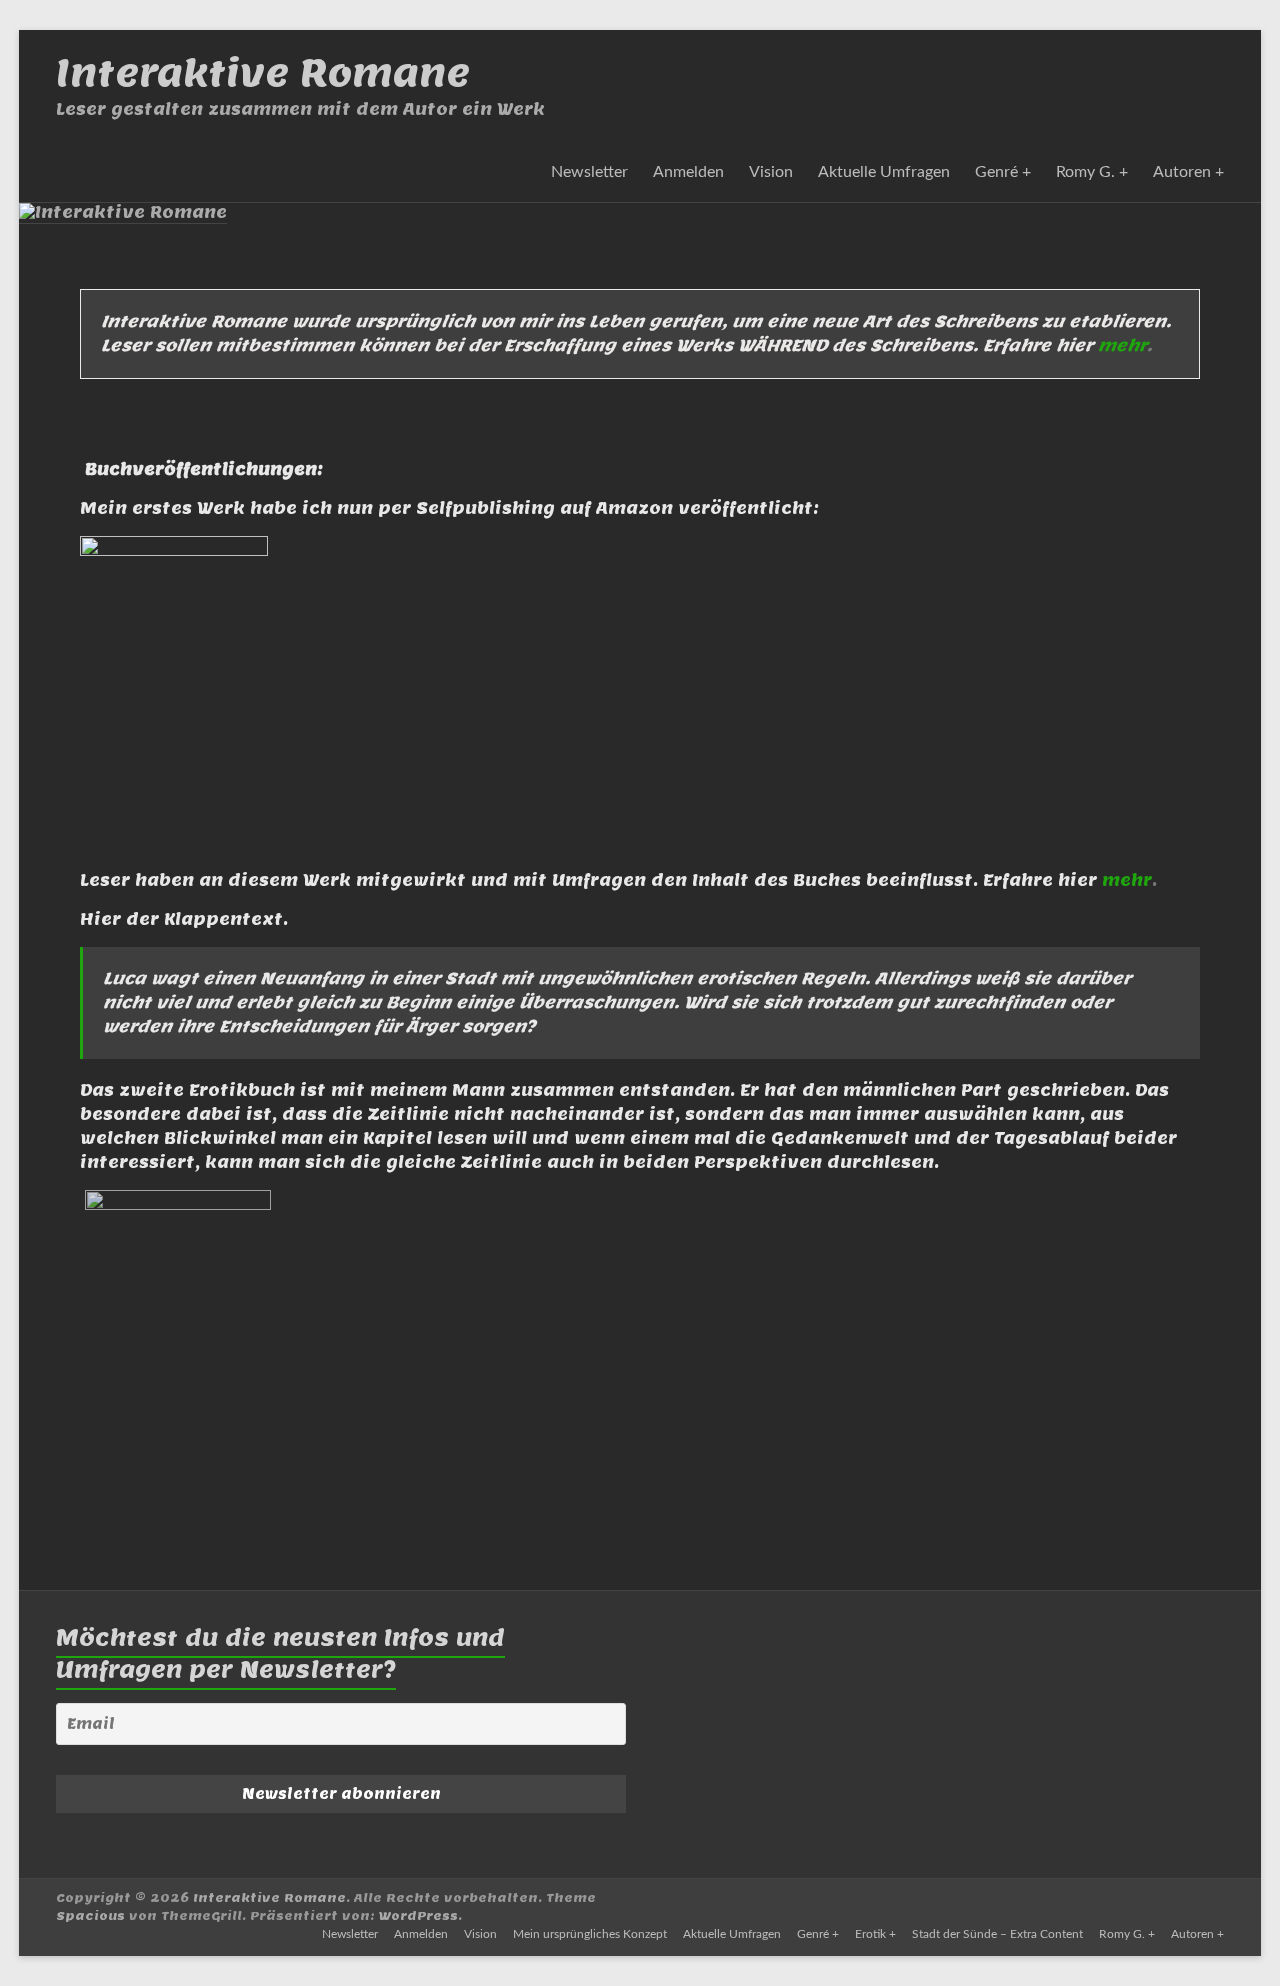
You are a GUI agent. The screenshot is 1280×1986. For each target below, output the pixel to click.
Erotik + (875, 1934)
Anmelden (688, 172)
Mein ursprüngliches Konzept (590, 1934)
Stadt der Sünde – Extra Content (997, 1934)
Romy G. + (1092, 172)
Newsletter (589, 172)
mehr (1122, 345)
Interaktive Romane (263, 72)
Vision (771, 172)
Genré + (1003, 172)
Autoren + (1188, 172)
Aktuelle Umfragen (884, 172)
